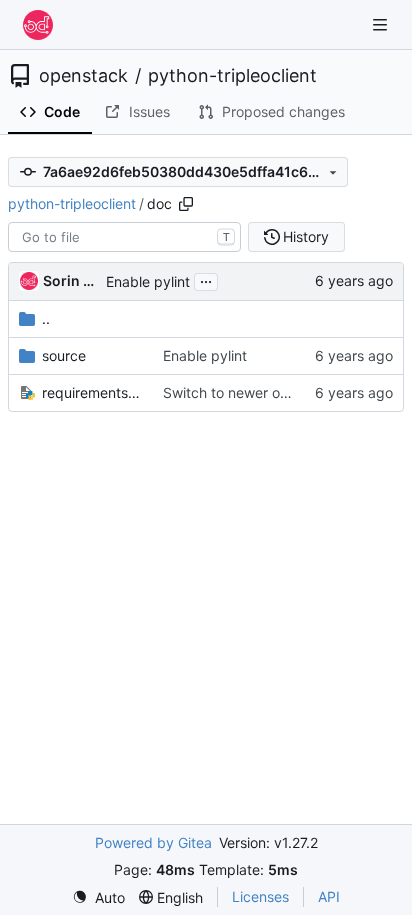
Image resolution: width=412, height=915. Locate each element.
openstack (83, 76)
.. (46, 318)
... (206, 279)
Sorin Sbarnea (71, 280)
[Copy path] (186, 204)
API (329, 896)
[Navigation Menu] (382, 24)
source (64, 355)
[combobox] (124, 237)
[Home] (38, 25)
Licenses (260, 896)
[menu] (98, 897)
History (306, 236)
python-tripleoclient (232, 76)
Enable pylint (148, 281)
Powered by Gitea (153, 842)
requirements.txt (92, 392)
